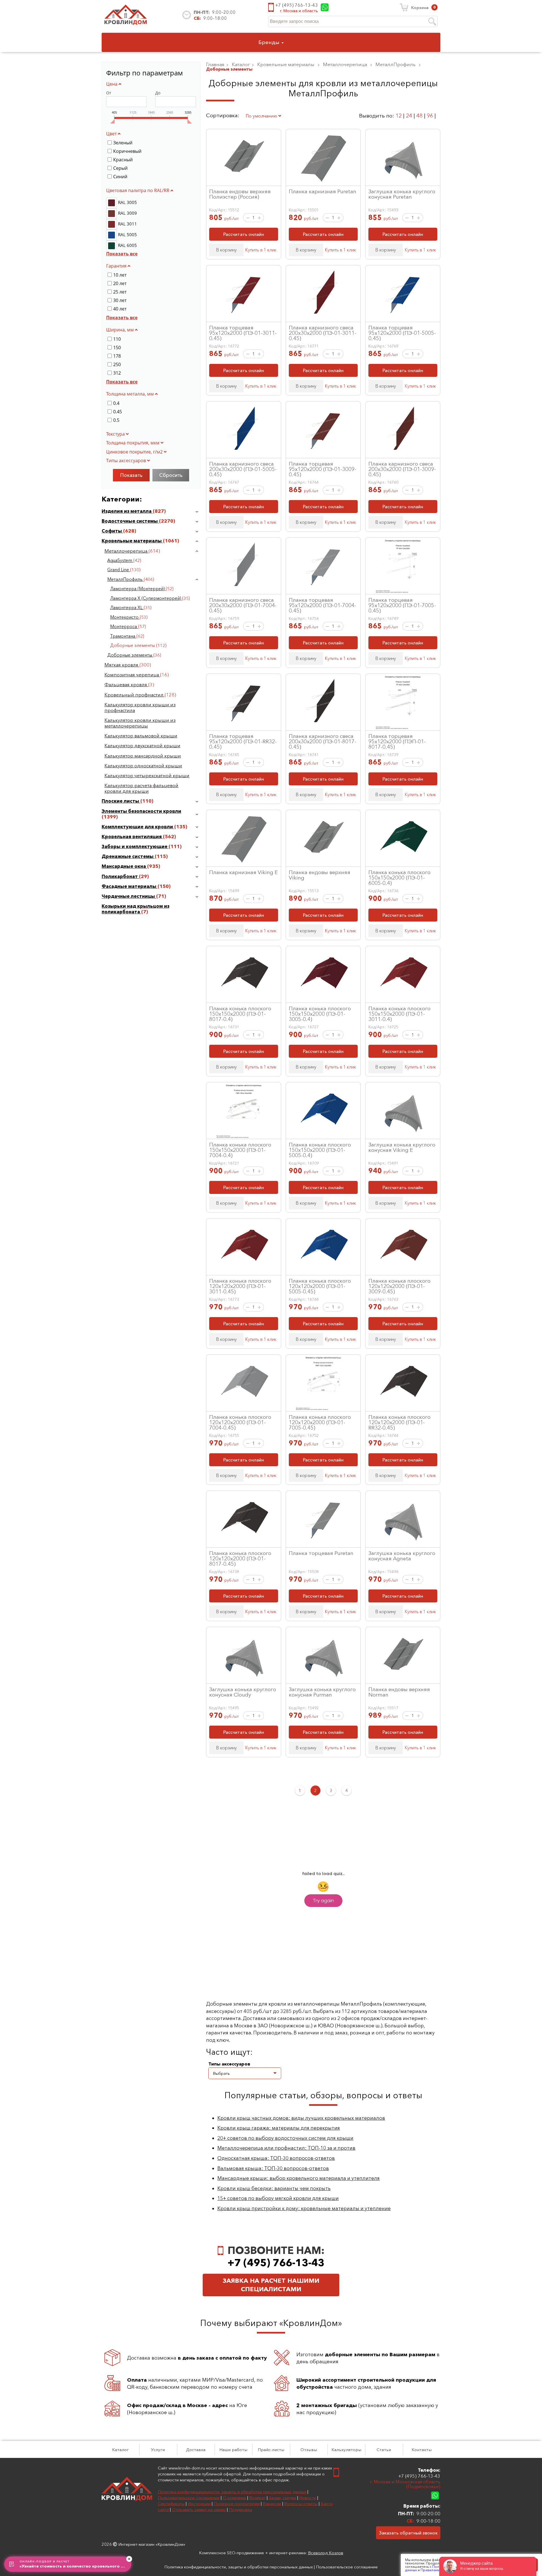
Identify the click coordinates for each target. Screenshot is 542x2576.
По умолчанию (262, 116)
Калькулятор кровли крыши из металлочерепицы (140, 723)
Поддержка (241, 2509)
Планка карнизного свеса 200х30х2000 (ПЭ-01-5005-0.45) (243, 469)
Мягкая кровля (122, 665)
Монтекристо (125, 617)
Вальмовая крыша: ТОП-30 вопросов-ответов (273, 2168)
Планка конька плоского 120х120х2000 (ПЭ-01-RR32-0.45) (399, 1422)
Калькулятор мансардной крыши (143, 756)
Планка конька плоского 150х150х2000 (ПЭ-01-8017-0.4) (240, 1014)
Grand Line (119, 570)
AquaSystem (120, 560)
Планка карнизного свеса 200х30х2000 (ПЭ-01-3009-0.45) (402, 469)
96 (430, 116)
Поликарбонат (120, 876)
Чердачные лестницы (129, 896)
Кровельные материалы (132, 541)
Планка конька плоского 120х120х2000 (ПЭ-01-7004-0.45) (240, 1422)
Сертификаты (171, 2504)
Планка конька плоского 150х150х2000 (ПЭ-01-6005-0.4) (399, 878)
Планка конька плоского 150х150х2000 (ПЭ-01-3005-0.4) (320, 1014)
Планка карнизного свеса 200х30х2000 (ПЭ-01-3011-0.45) (323, 333)
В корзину (226, 250)
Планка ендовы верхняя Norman (399, 1692)
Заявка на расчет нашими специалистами (271, 2285)
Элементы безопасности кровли (141, 811)
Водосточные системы (130, 521)
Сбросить (171, 475)
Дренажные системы (128, 856)
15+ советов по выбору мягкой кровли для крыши (278, 2198)
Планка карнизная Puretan (323, 191)
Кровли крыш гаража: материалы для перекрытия (279, 2128)
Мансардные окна (124, 866)
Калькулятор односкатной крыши (143, 766)
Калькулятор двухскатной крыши (142, 746)
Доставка (196, 2450)
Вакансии (272, 2504)
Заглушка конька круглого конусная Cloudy (243, 1692)
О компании (234, 2498)
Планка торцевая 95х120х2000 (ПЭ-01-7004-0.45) (323, 605)
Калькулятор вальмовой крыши (141, 736)
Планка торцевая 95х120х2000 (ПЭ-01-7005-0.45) (402, 605)
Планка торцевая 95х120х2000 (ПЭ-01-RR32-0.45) (243, 741)
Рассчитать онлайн (244, 234)
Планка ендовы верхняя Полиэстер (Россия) (240, 194)
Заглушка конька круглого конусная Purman (322, 1692)
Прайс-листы (271, 2450)
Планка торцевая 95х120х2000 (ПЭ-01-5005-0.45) (402, 333)
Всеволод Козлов (326, 2553)
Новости (308, 2498)
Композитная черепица (132, 675)
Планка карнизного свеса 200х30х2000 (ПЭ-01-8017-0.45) (323, 741)
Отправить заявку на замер (199, 2509)
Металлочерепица (126, 551)
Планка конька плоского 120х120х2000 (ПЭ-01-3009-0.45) (399, 1286)
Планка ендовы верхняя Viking (320, 875)
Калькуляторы (346, 2450)
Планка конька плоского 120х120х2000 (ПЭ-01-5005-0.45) (320, 1286)
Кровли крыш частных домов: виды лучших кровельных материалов (301, 2118)
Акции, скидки (282, 2498)
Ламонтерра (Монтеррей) (138, 589)
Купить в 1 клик (261, 250)
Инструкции (199, 2504)
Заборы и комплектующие (135, 846)
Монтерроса (124, 626)
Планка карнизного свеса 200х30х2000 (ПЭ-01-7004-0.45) (243, 605)
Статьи (384, 2450)
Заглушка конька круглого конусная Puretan (402, 194)
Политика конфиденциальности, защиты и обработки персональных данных (232, 2492)
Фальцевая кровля (126, 685)
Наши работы (233, 2450)
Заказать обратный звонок (408, 2533)
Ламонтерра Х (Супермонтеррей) (146, 598)
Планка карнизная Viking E (243, 872)
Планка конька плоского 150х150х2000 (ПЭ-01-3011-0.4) (399, 1014)
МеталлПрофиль (125, 579)
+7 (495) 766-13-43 (297, 5)
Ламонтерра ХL (127, 608)
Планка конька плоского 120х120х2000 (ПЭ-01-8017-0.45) (240, 1558)
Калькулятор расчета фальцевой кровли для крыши (141, 788)
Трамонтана (123, 636)
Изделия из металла (127, 511)
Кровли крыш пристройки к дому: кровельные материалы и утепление (304, 2208)
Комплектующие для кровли (138, 827)
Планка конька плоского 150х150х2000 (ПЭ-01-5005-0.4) (320, 1150)
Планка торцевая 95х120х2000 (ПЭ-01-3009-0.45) (323, 469)
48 (419, 116)
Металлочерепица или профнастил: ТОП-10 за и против (286, 2148)
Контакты (422, 2450)
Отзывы (309, 2450)
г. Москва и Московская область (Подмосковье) (405, 2484)
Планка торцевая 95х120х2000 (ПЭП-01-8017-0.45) (397, 741)
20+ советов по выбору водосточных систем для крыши (285, 2138)
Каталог (120, 2450)
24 (409, 116)
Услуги (158, 2450)
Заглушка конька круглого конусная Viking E (402, 1147)
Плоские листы (121, 801)
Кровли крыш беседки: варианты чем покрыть (274, 2188)
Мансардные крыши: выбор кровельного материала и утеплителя (299, 2178)
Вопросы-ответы (301, 2504)
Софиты (112, 531)
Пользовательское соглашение (189, 2498)
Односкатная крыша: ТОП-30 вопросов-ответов (276, 2158)
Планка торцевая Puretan (321, 1553)
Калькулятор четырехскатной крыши (147, 776)
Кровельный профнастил (135, 695)
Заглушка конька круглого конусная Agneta (402, 1556)
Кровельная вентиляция (132, 837)
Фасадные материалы (130, 886)
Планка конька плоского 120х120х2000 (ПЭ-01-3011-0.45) (240, 1286)
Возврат (257, 2498)
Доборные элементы (130, 655)
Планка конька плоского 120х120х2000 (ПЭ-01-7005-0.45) (320, 1422)
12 (399, 116)
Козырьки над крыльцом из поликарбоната (135, 909)
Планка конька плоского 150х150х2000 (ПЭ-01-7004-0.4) (240, 1150)
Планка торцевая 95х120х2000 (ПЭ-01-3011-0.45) (243, 333)
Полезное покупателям (237, 2504)
